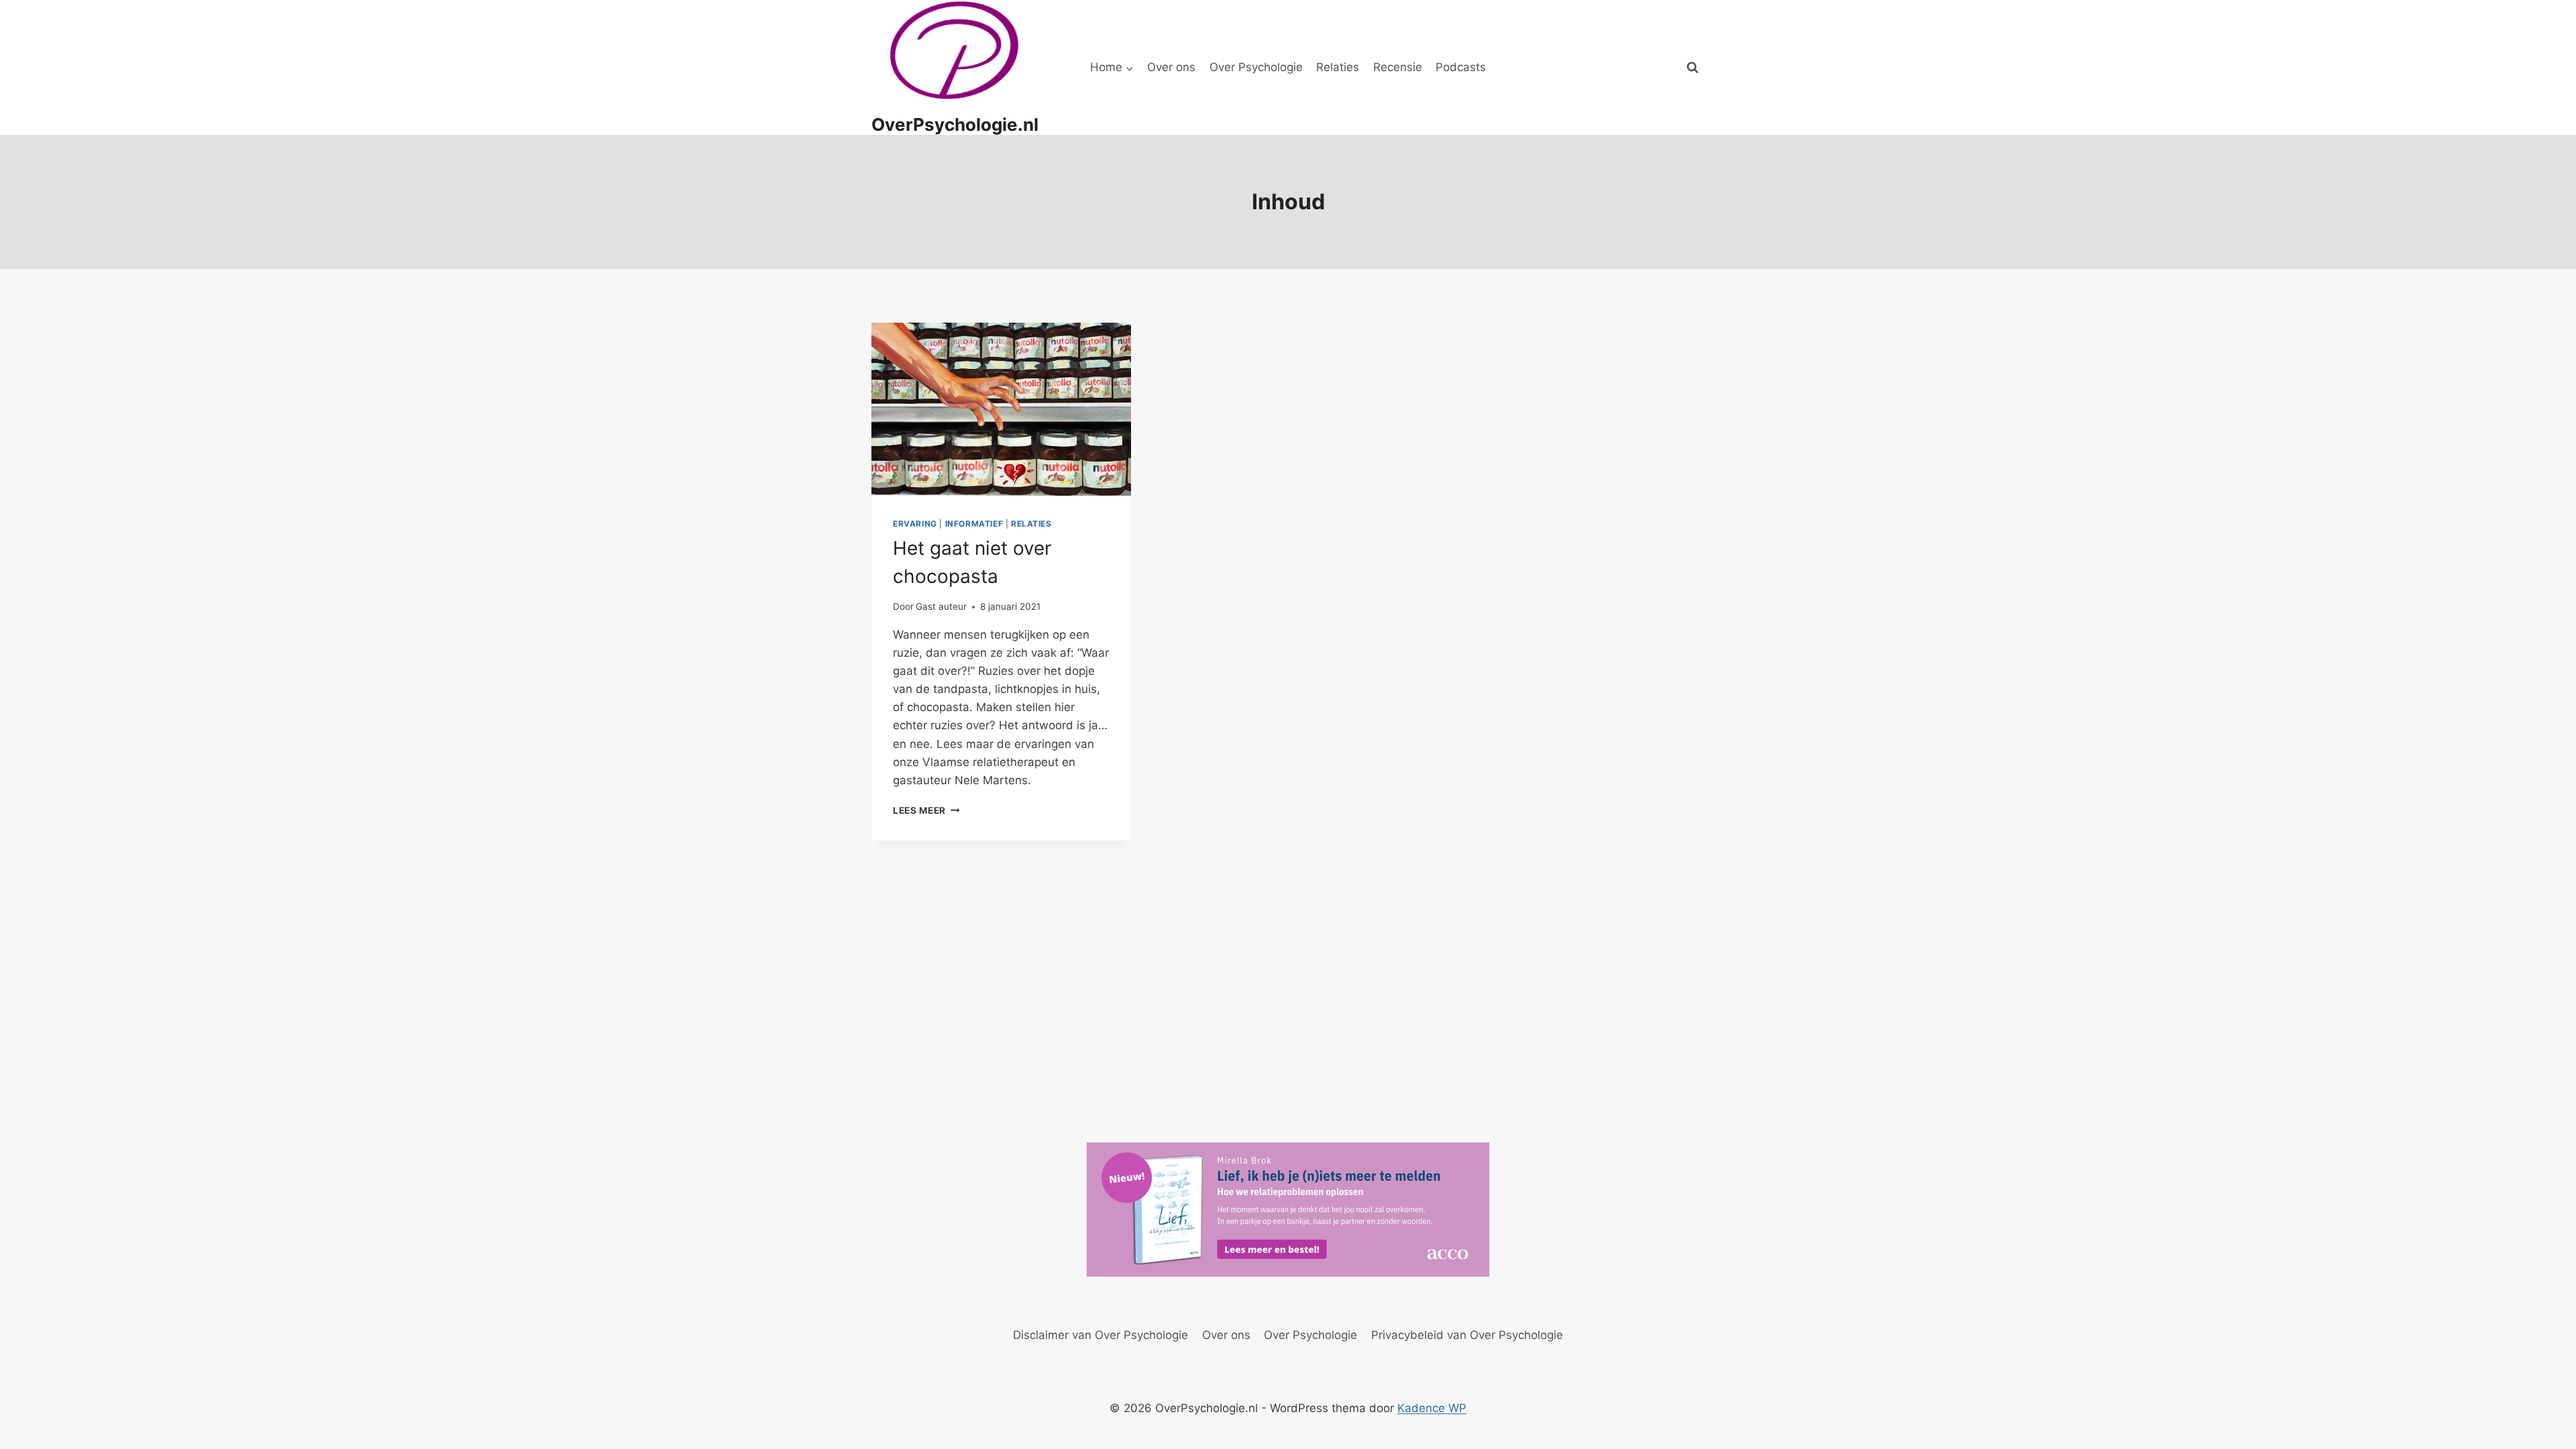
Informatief (974, 524)
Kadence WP (1432, 1408)
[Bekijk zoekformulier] (1693, 68)
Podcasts (1461, 67)
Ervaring (915, 524)
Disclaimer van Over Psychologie (1101, 1335)
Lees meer (926, 810)
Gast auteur (941, 606)
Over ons (1171, 67)
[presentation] (1001, 409)
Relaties (1338, 67)
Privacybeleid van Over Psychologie (1467, 1335)
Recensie (1398, 67)
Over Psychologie (1256, 67)
